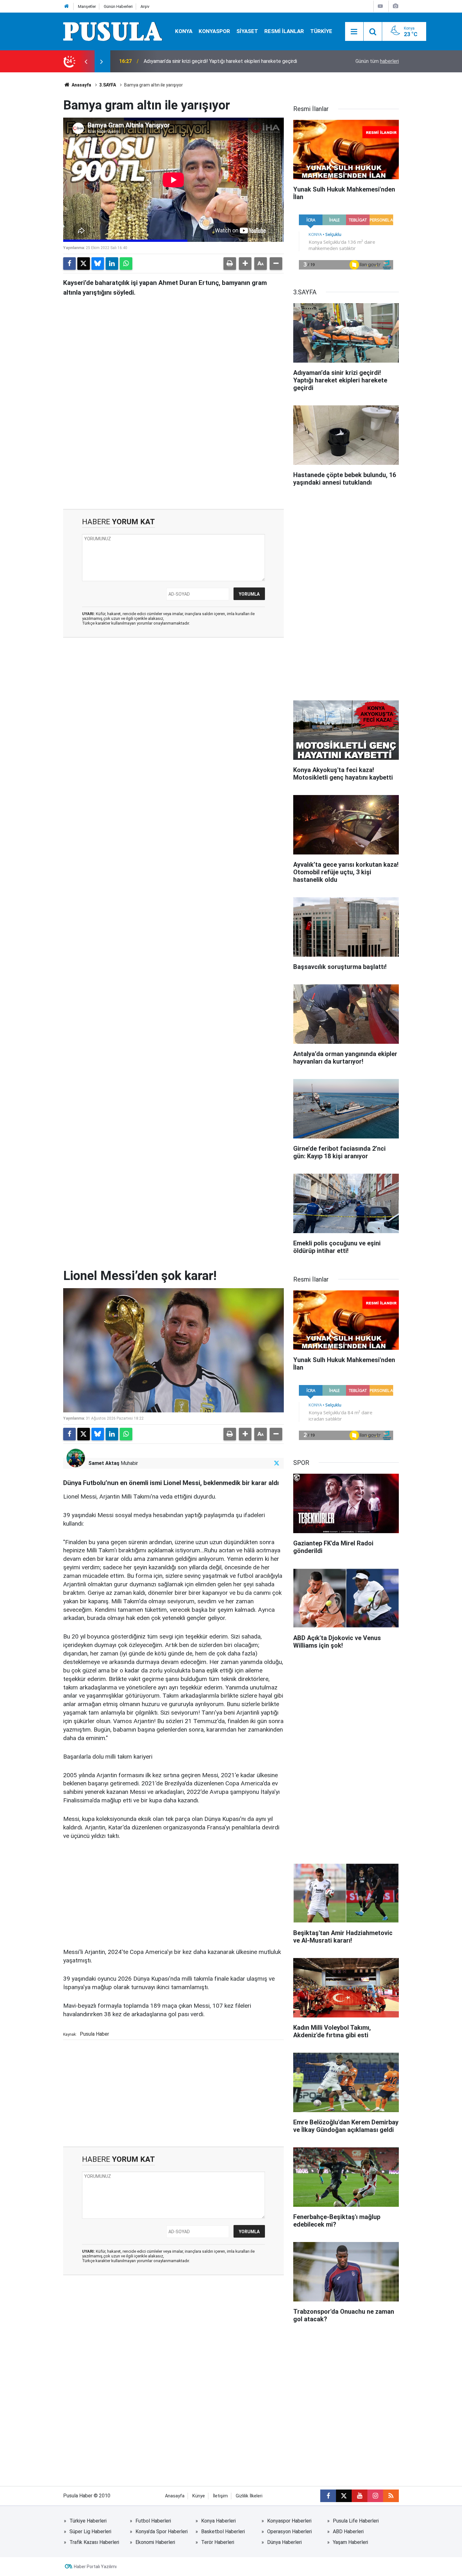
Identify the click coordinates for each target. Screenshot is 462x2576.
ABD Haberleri (348, 2531)
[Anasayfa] (67, 6)
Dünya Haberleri (284, 2542)
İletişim (220, 2496)
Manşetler (87, 6)
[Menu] (354, 32)
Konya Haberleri (218, 2521)
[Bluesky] (98, 264)
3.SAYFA (108, 85)
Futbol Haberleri (153, 2521)
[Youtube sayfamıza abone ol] (360, 2496)
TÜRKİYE (321, 31)
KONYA (184, 31)
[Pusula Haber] (113, 31)
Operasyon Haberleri (289, 2531)
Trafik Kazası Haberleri (94, 2542)
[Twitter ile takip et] (277, 1463)
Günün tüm (377, 61)
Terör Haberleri (218, 2542)
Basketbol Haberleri (223, 2531)
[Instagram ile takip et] (375, 2496)
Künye (199, 2496)
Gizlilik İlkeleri (249, 2496)
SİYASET (247, 31)
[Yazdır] (230, 264)
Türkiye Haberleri (88, 2521)
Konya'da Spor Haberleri (162, 2531)
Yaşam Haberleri (350, 2542)
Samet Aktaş (104, 1463)
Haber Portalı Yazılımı (95, 2567)
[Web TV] (380, 6)
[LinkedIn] (112, 264)
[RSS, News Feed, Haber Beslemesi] (391, 2496)
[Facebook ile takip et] (328, 2496)
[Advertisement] (173, 455)
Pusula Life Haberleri (356, 2521)
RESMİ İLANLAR (284, 31)
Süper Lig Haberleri (90, 2531)
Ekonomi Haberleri (155, 2542)
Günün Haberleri (118, 6)
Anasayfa (81, 85)
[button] (245, 264)
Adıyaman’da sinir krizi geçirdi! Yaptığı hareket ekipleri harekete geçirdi (220, 61)
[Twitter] (84, 264)
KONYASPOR (214, 31)
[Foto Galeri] (395, 6)
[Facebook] (69, 264)
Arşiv (145, 6)
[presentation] (86, 61)
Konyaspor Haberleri (289, 2521)
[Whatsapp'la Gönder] (126, 264)
